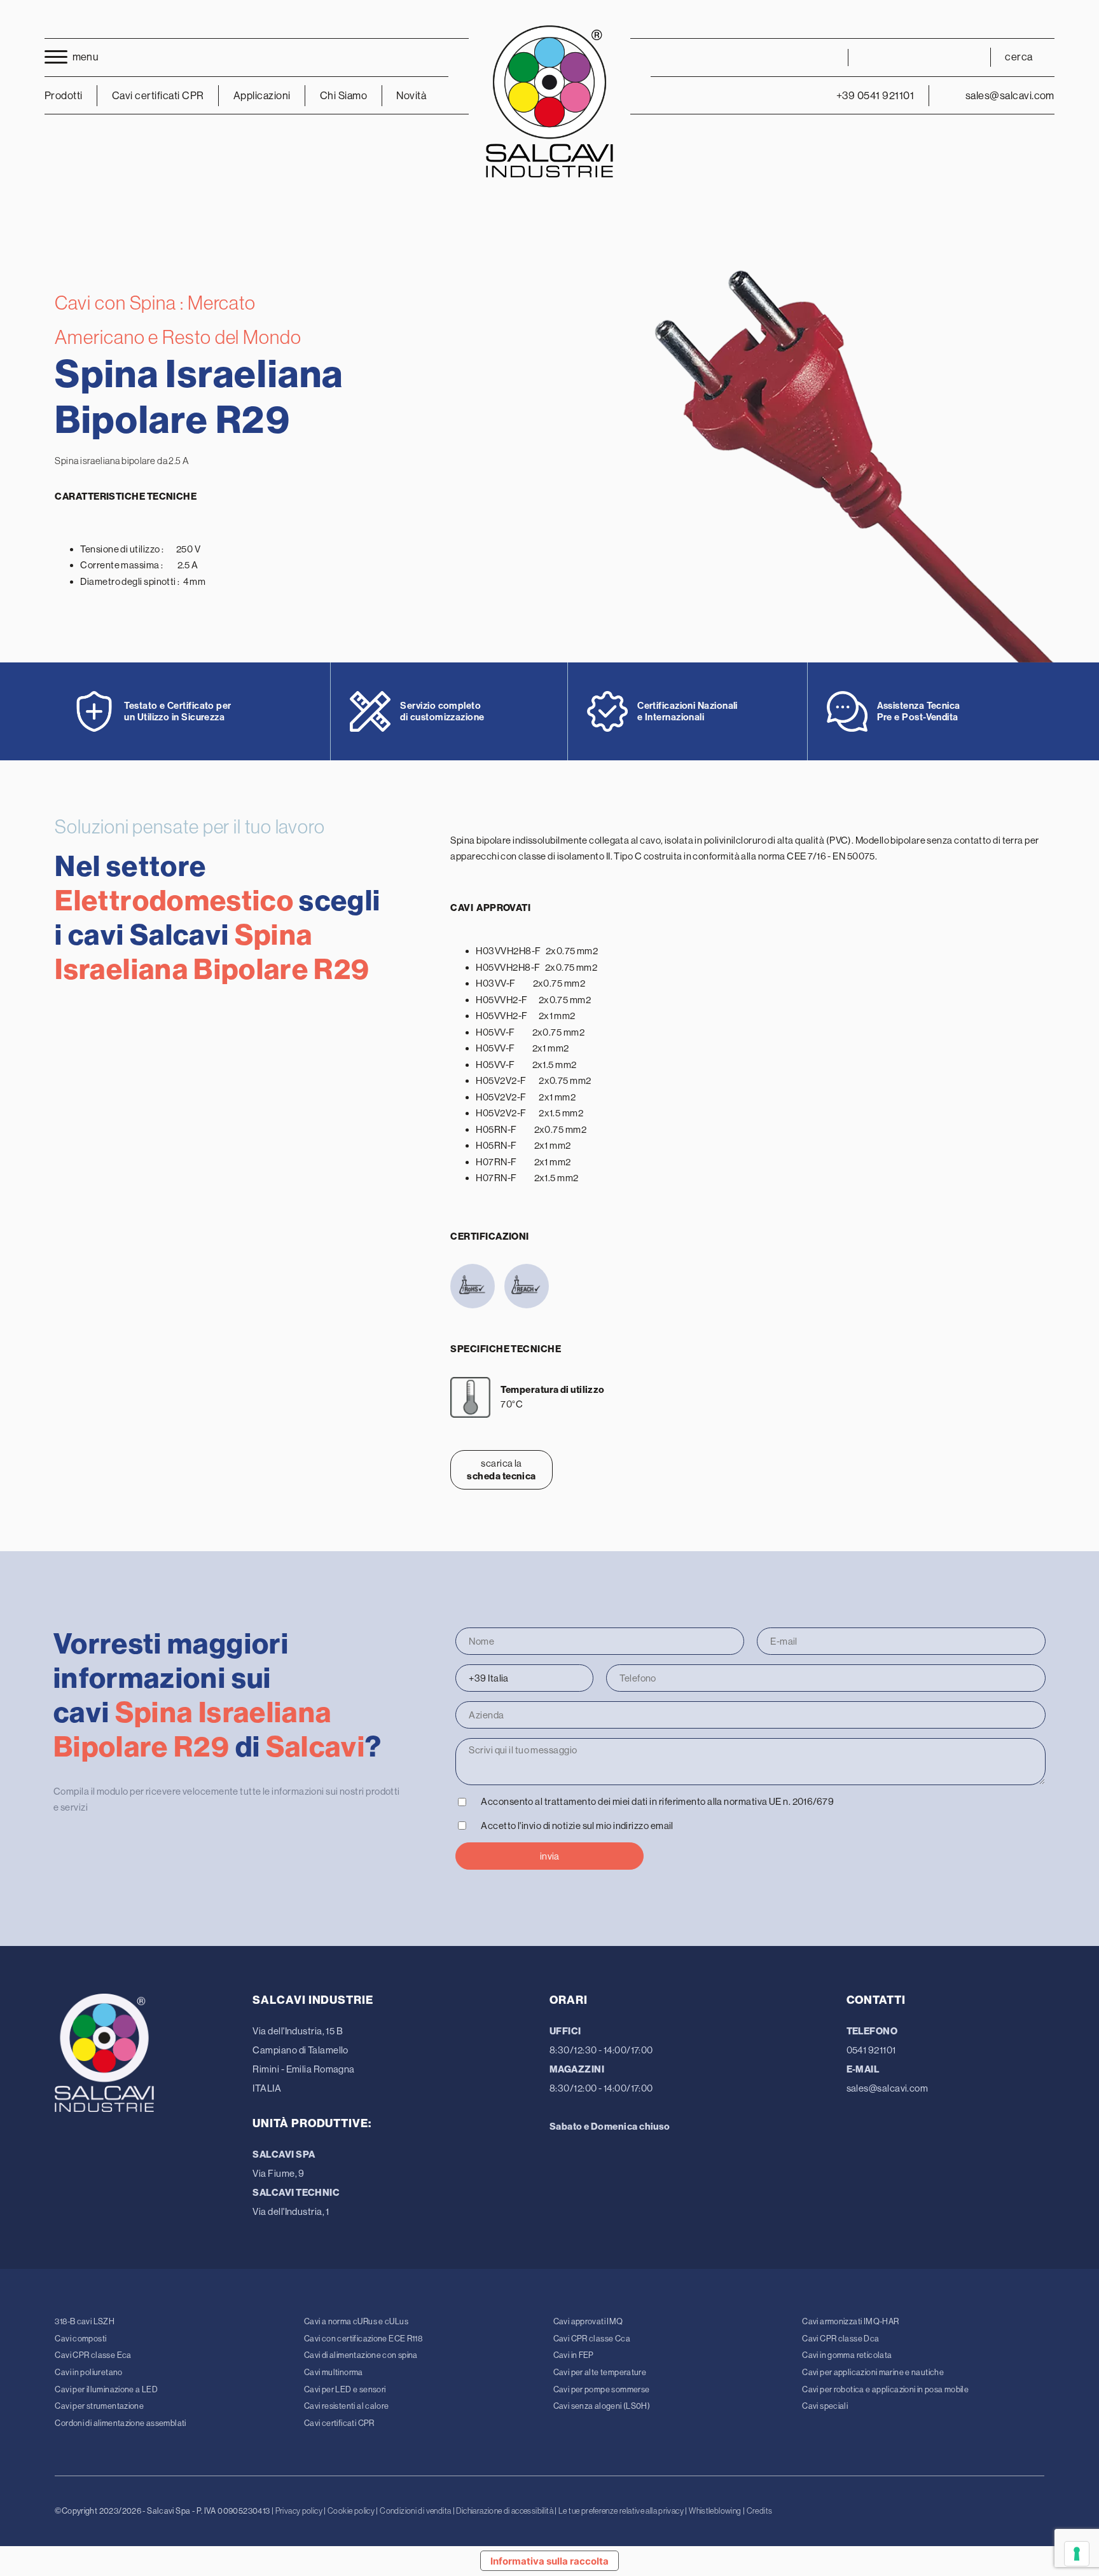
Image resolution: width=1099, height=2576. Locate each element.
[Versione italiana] (872, 57)
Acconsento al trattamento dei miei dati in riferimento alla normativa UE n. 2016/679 (657, 1801)
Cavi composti (80, 2339)
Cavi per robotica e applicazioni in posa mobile (885, 2389)
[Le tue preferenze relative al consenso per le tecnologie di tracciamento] (1077, 2554)
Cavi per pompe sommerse (602, 2389)
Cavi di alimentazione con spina (361, 2355)
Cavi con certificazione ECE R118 (363, 2339)
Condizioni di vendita (415, 2511)
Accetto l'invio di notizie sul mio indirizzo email (577, 1826)
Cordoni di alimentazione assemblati (120, 2423)
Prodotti (64, 96)
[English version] (895, 57)
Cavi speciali (825, 2406)
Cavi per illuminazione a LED (106, 2389)
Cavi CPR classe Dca (840, 2339)
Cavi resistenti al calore (347, 2406)
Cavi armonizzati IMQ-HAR (850, 2321)
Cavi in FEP (574, 2355)
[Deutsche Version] (919, 57)
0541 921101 (871, 2050)
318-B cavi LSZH (85, 2321)
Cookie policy (351, 2511)
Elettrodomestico (174, 901)
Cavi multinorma (334, 2372)
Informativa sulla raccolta (549, 2561)
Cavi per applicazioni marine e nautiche (873, 2372)
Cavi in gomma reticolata (847, 2355)
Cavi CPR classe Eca (93, 2355)
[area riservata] (825, 58)
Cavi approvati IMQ (588, 2321)
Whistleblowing (715, 2511)
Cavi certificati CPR (339, 2423)
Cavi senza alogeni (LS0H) (602, 2406)
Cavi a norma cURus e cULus (356, 2321)
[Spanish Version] (966, 57)
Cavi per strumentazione (99, 2406)
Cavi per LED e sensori (345, 2389)
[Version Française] (943, 57)
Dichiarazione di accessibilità (504, 2511)
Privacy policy (299, 2511)
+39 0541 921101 (875, 96)
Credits (760, 2511)
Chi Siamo (343, 96)
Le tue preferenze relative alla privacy (621, 2511)
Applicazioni (262, 96)
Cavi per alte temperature (600, 2372)
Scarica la (501, 1470)
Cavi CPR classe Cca (592, 2339)
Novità (411, 96)
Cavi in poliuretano (88, 2372)
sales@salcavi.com (888, 2088)
